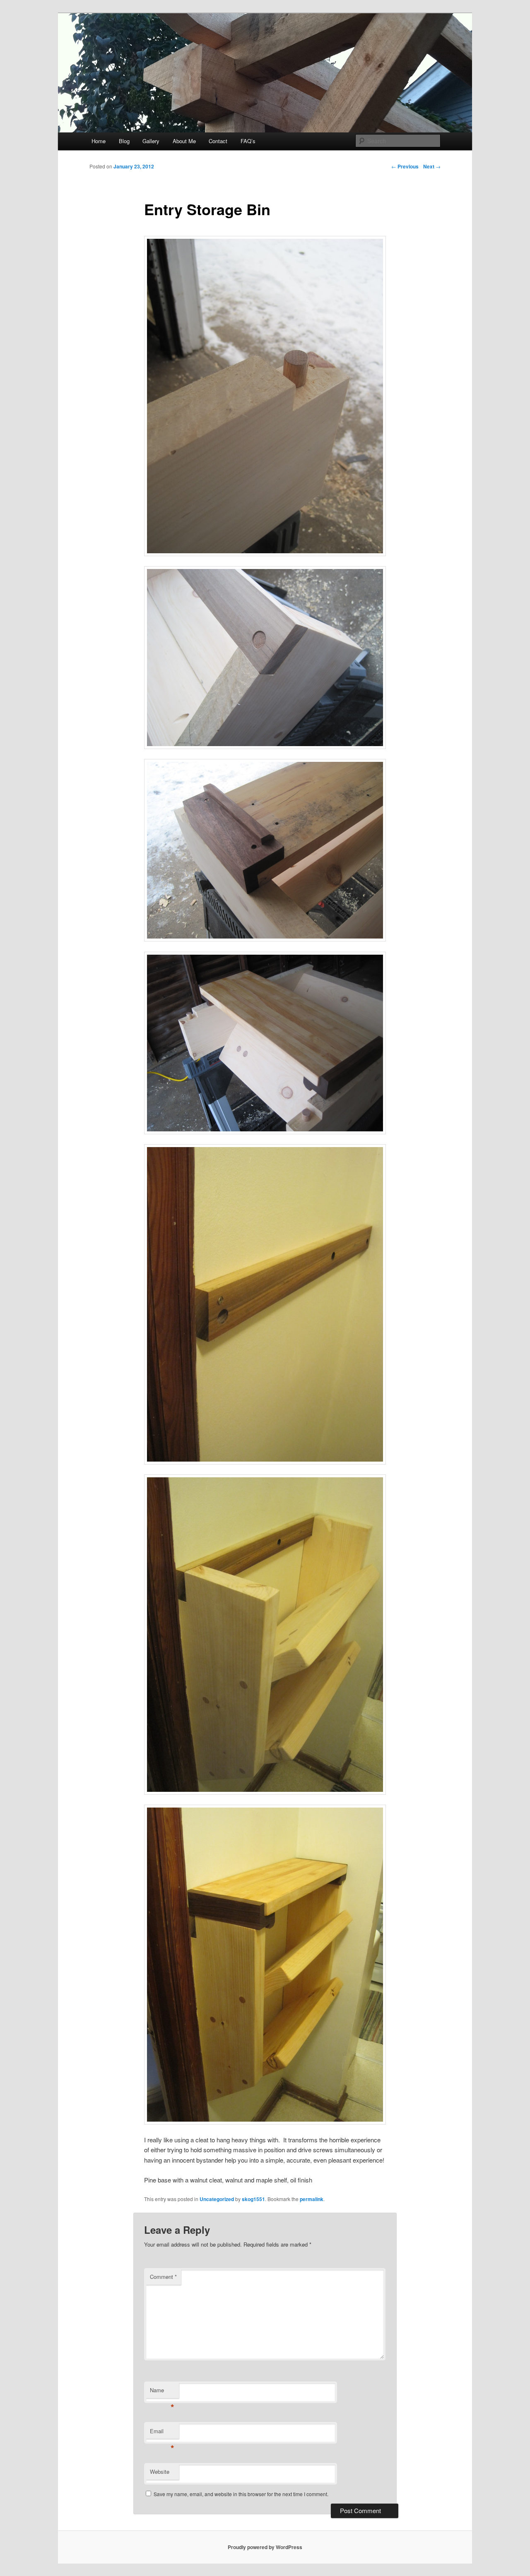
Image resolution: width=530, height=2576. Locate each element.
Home (99, 141)
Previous (405, 166)
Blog (124, 141)
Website (160, 2472)
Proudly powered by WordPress (265, 2547)
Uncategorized (217, 2199)
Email (162, 2433)
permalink (312, 2199)
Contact (218, 141)
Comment (163, 2277)
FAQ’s (248, 141)
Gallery (151, 141)
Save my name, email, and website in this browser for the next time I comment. (241, 2494)
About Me (184, 141)
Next (432, 166)
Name (162, 2392)
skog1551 (253, 2199)
